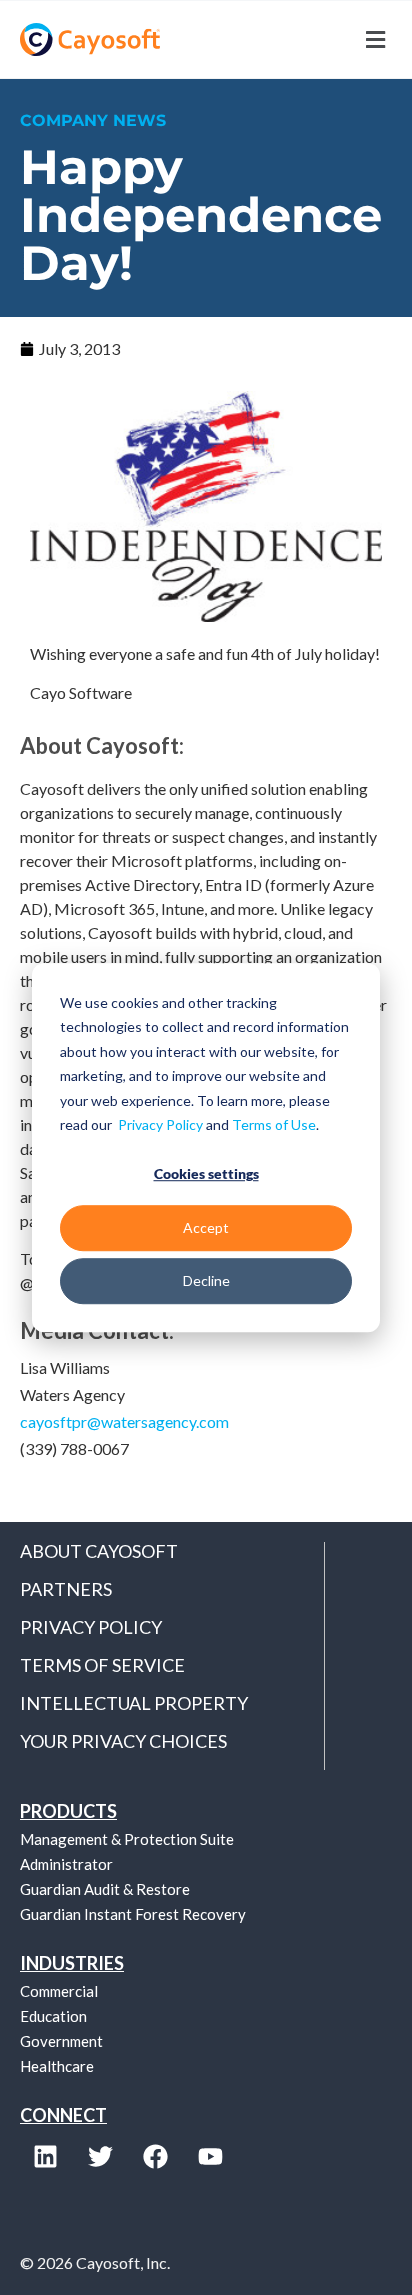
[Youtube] (210, 2156)
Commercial (59, 1991)
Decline (206, 1280)
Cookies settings (206, 1174)
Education (53, 2016)
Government (61, 2041)
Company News (93, 120)
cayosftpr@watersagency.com (124, 1421)
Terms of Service (102, 1665)
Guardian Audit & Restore (105, 1889)
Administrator (66, 1864)
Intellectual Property (134, 1703)
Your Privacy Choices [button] (123, 1741)
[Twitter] (100, 2156)
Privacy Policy (160, 1124)
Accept (206, 1227)
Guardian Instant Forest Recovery (133, 1914)
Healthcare (57, 2066)
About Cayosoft (99, 1551)
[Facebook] (155, 2156)
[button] (299, 39)
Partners (66, 1589)
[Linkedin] (45, 2156)
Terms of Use (274, 1124)
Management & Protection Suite (127, 1839)
